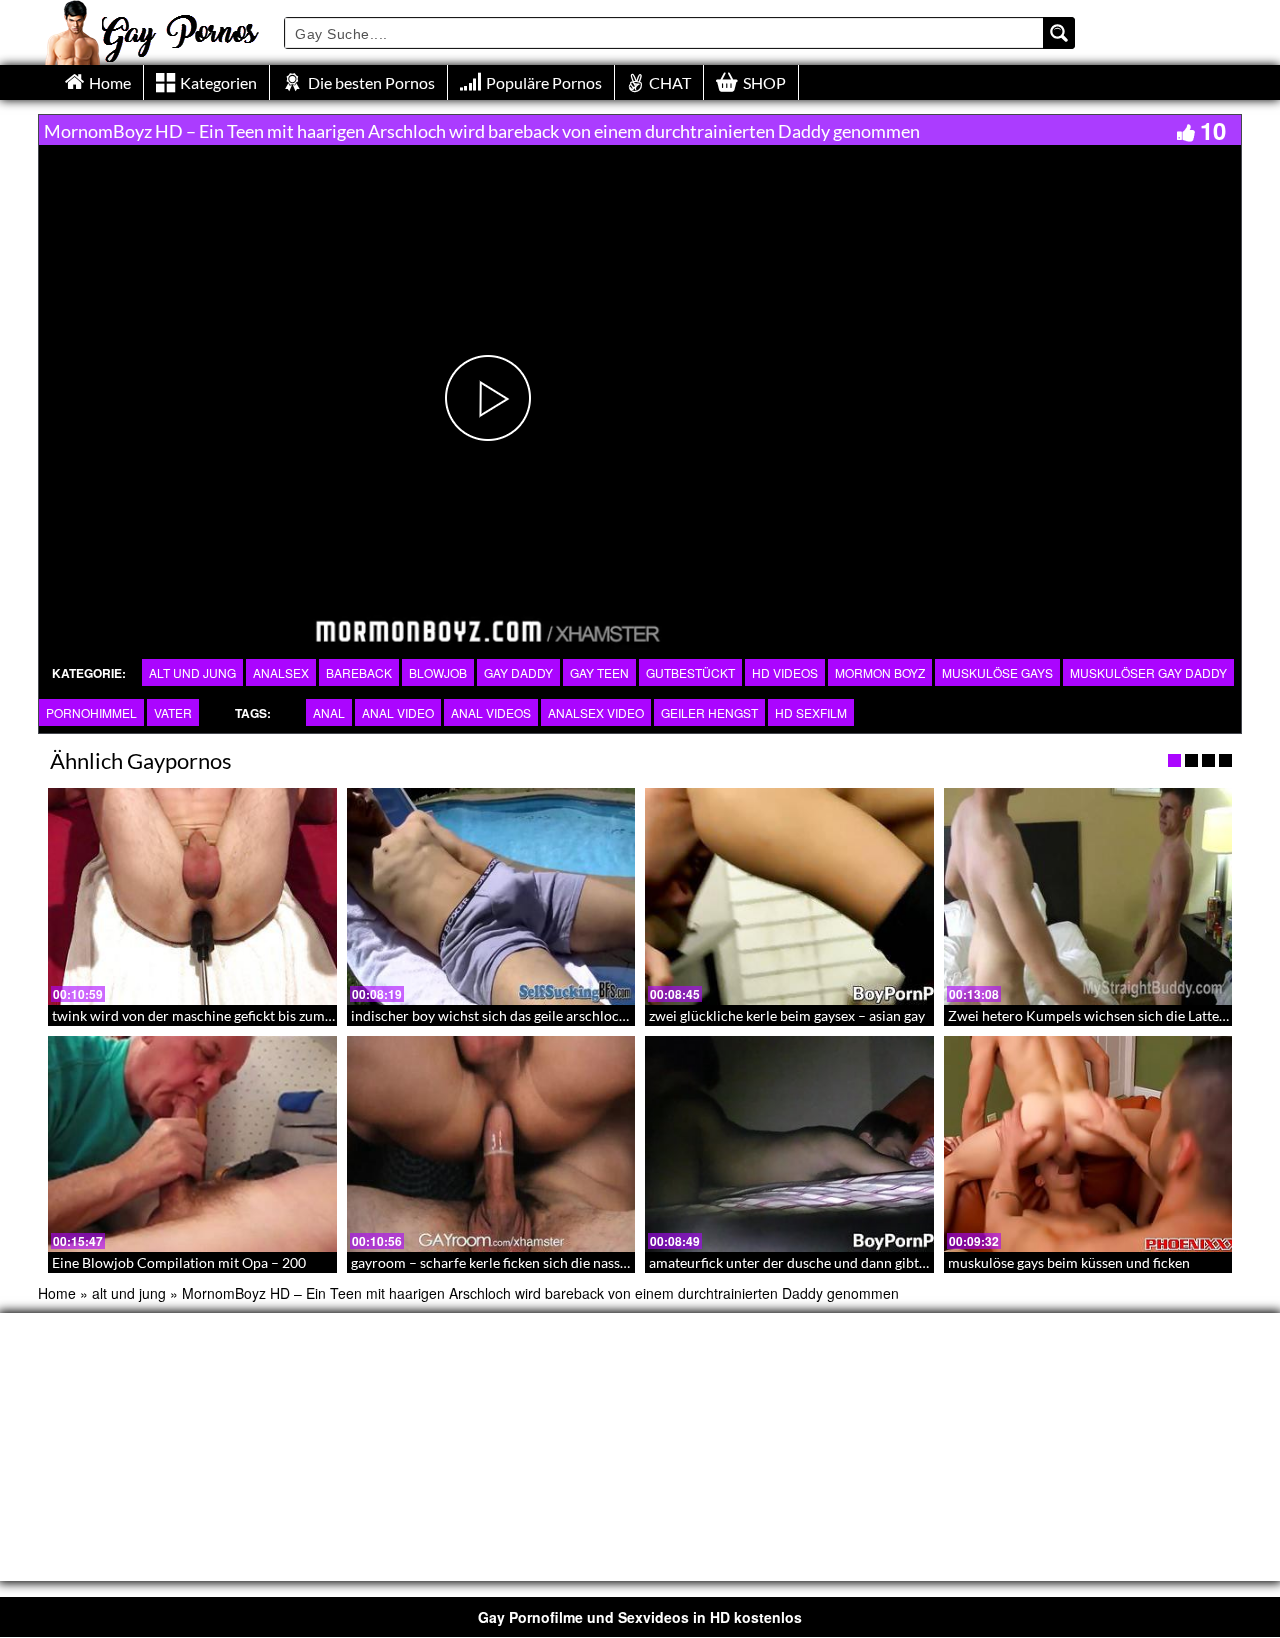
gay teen (599, 672)
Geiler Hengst (709, 712)
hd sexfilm (811, 712)
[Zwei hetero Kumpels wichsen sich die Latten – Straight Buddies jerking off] (1088, 896)
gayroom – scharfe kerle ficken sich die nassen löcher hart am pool (555, 1262)
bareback (359, 672)
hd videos (785, 672)
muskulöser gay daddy (1148, 672)
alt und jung (192, 672)
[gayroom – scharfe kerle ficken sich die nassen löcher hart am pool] (491, 1144)
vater (173, 712)
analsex (281, 672)
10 (1213, 130)
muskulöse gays (997, 672)
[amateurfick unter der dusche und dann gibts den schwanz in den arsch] (789, 1144)
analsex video (596, 712)
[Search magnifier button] (1059, 33)
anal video (398, 712)
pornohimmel (91, 712)
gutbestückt (690, 672)
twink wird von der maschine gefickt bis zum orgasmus (220, 1015)
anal (329, 712)
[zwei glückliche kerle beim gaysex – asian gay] (789, 896)
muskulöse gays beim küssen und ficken (1069, 1262)
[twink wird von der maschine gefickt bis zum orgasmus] (192, 896)
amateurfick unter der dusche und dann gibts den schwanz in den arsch (867, 1262)
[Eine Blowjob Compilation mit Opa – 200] (192, 1144)
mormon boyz (880, 672)
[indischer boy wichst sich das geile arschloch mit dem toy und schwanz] (491, 896)
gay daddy (518, 672)
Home (57, 1293)
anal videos (491, 712)
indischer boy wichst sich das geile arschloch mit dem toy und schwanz (569, 1015)
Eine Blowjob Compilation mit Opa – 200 (179, 1262)
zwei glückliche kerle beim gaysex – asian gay (787, 1015)
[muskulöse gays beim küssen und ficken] (1088, 1144)
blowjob (438, 672)
